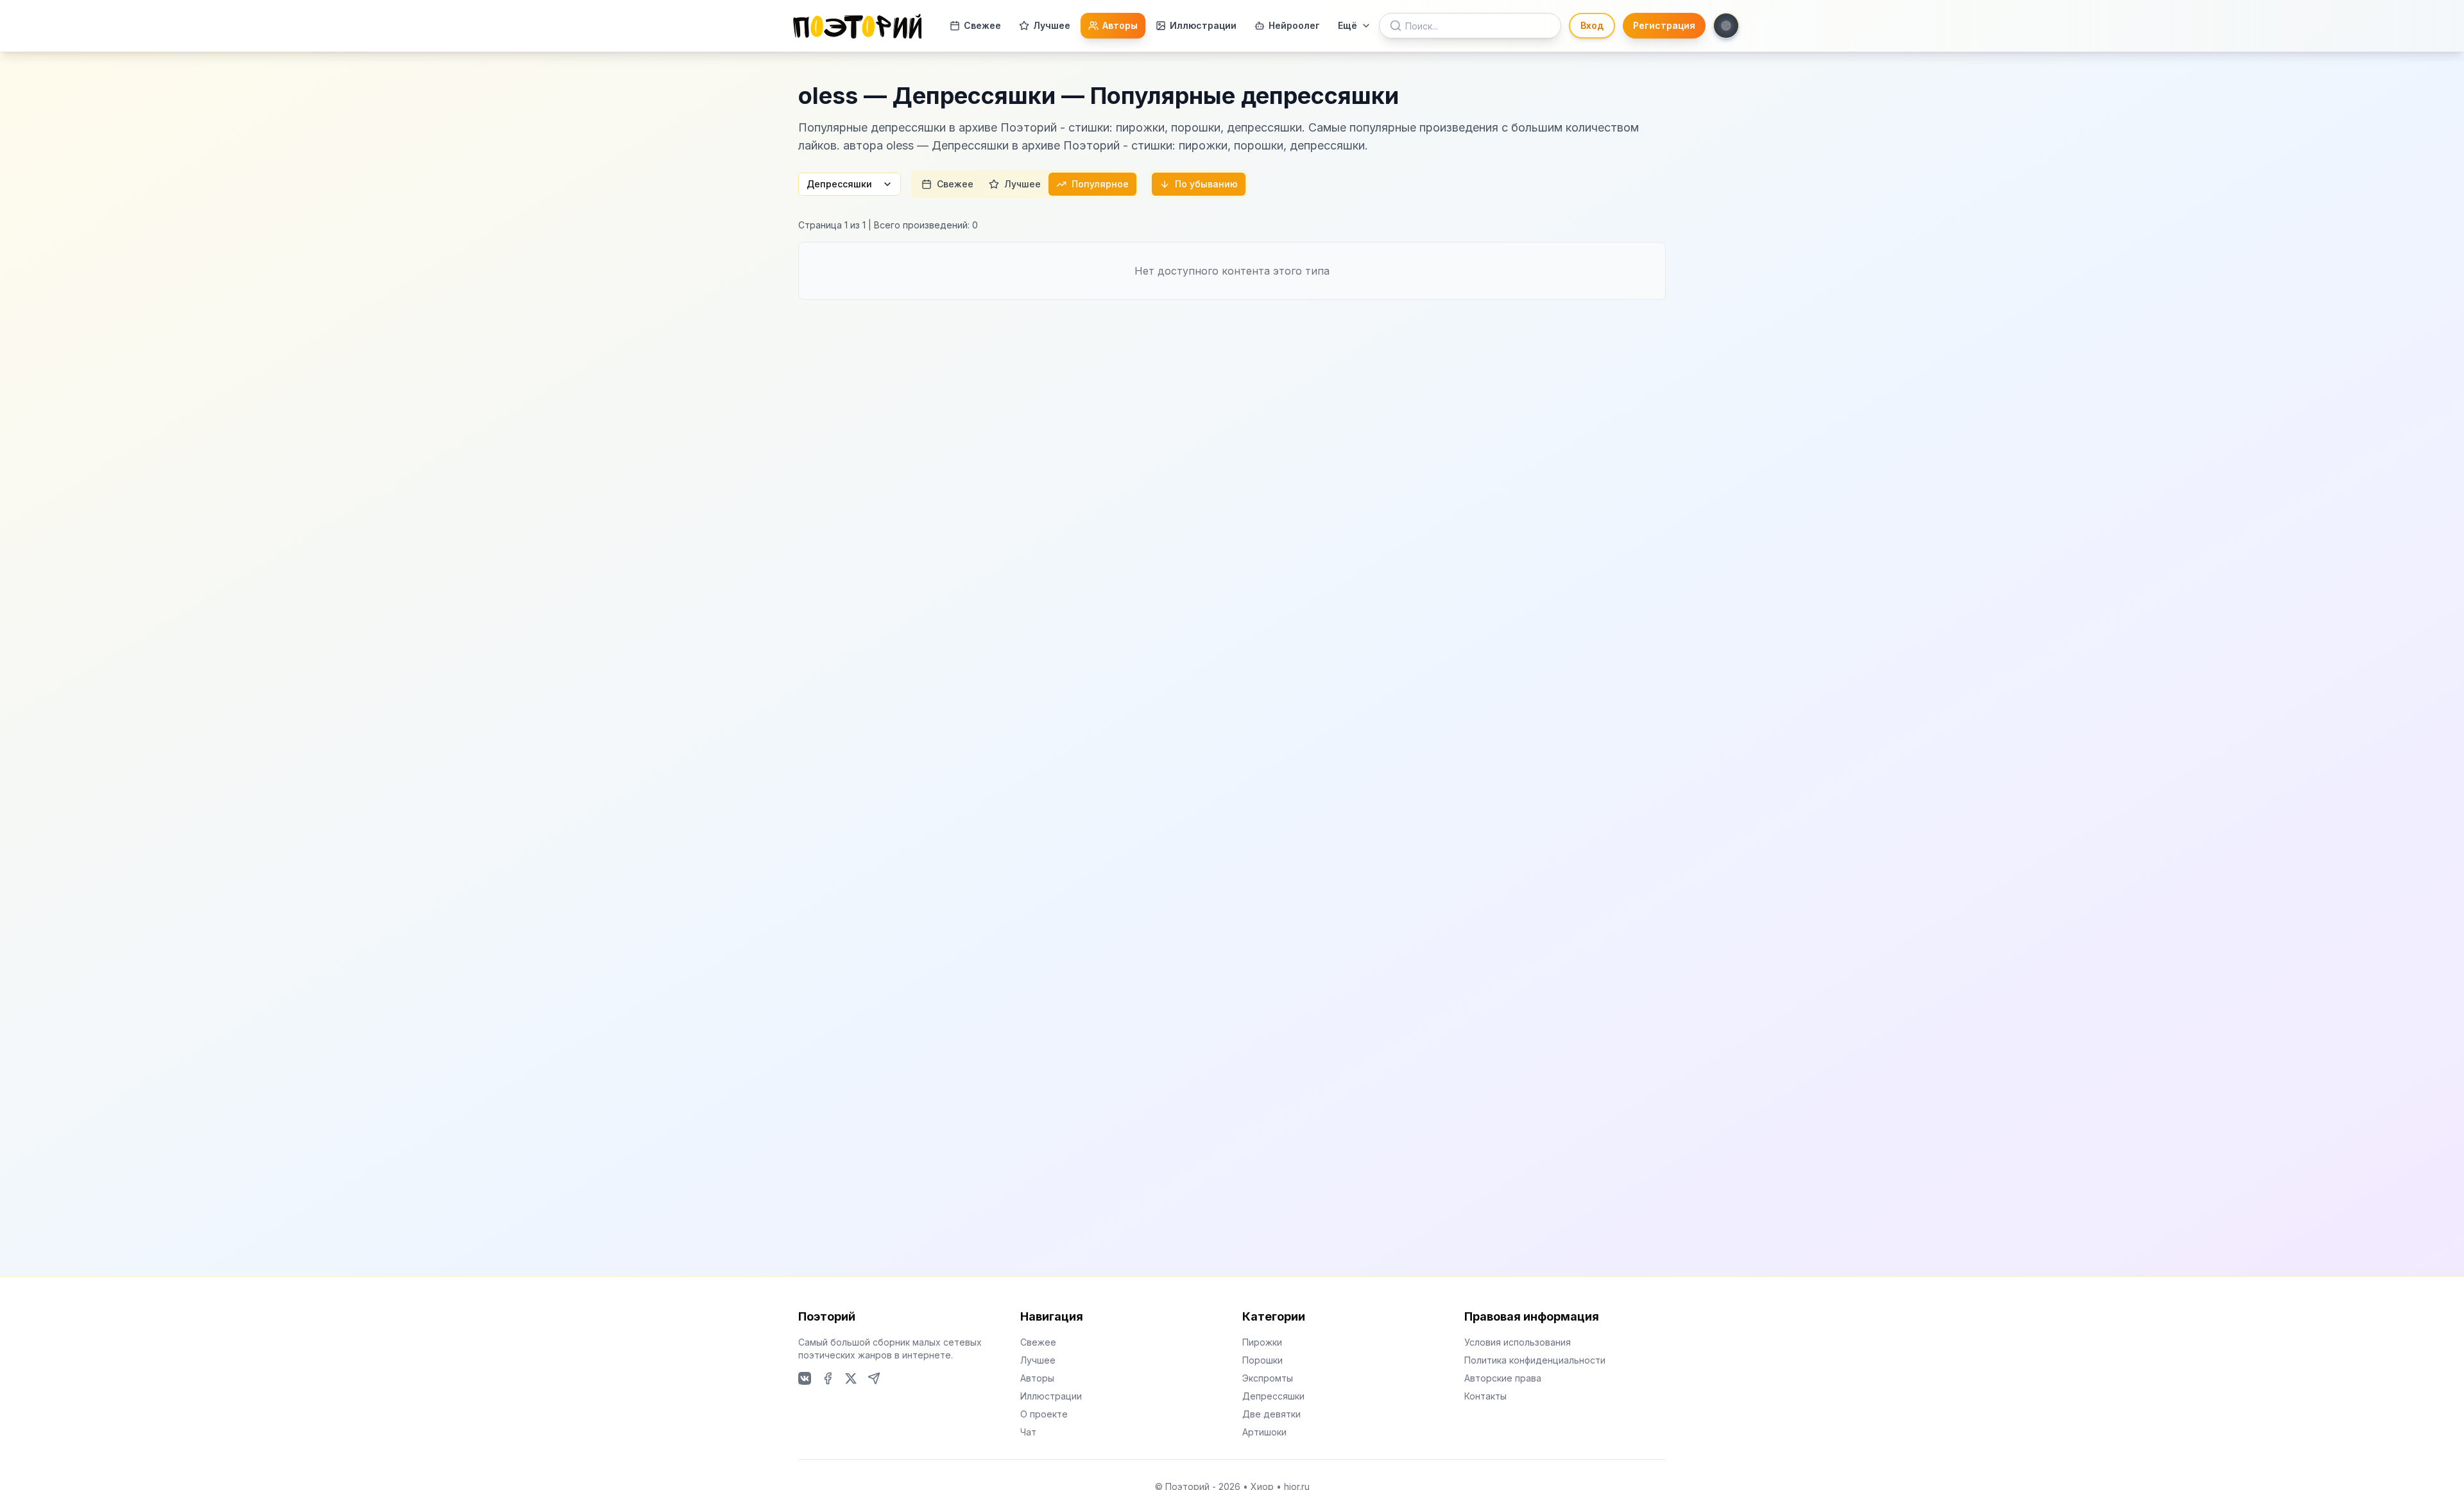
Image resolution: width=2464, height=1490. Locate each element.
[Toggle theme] (1726, 26)
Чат (1028, 1432)
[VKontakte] (805, 1378)
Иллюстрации (1203, 25)
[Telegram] (874, 1378)
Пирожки (1262, 1342)
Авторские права (1503, 1378)
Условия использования (1518, 1342)
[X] (851, 1378)
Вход (1592, 25)
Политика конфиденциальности (1535, 1360)
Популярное (1100, 184)
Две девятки (1271, 1414)
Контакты (1485, 1396)
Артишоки (1264, 1432)
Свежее (982, 25)
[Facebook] (828, 1378)
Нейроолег (1294, 25)
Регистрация (1664, 25)
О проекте (1044, 1414)
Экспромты (1268, 1378)
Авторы (1120, 25)
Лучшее (1052, 25)
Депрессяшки (839, 184)
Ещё (1347, 25)
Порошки (1262, 1360)
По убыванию (1206, 184)
